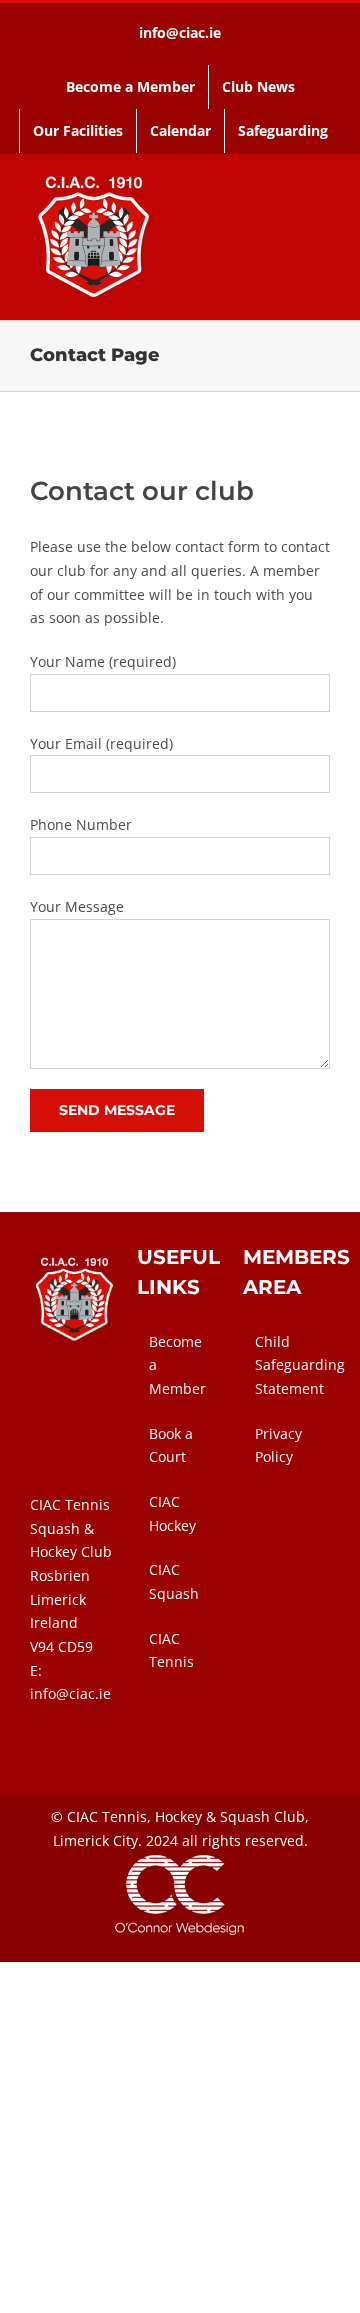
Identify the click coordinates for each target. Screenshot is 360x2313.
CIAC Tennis (171, 1650)
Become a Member (177, 1365)
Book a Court (171, 1445)
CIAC (82, 1816)
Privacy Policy (278, 1445)
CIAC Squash (174, 1581)
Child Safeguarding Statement (287, 1365)
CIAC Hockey (172, 1513)
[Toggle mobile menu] (322, 234)
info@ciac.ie (180, 32)
